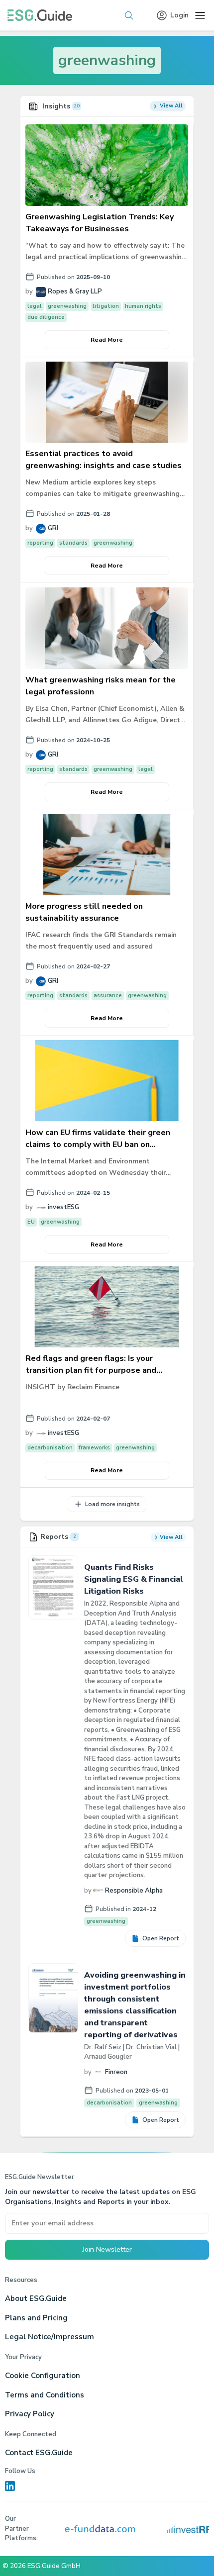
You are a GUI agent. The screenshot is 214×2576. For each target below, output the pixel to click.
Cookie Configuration (43, 2376)
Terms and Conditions (45, 2395)
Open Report (161, 1938)
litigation (106, 306)
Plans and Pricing (36, 2318)
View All (171, 106)
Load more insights (112, 1504)
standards (73, 543)
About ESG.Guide (36, 2298)
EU (31, 1222)
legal (35, 306)
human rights (143, 306)
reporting (40, 543)
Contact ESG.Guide (39, 2453)
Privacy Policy (30, 2414)
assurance (108, 996)
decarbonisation (50, 1448)
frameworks (94, 1448)
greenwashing (107, 60)
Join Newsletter (107, 2249)
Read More (107, 340)
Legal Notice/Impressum (50, 2337)
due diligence (46, 317)
